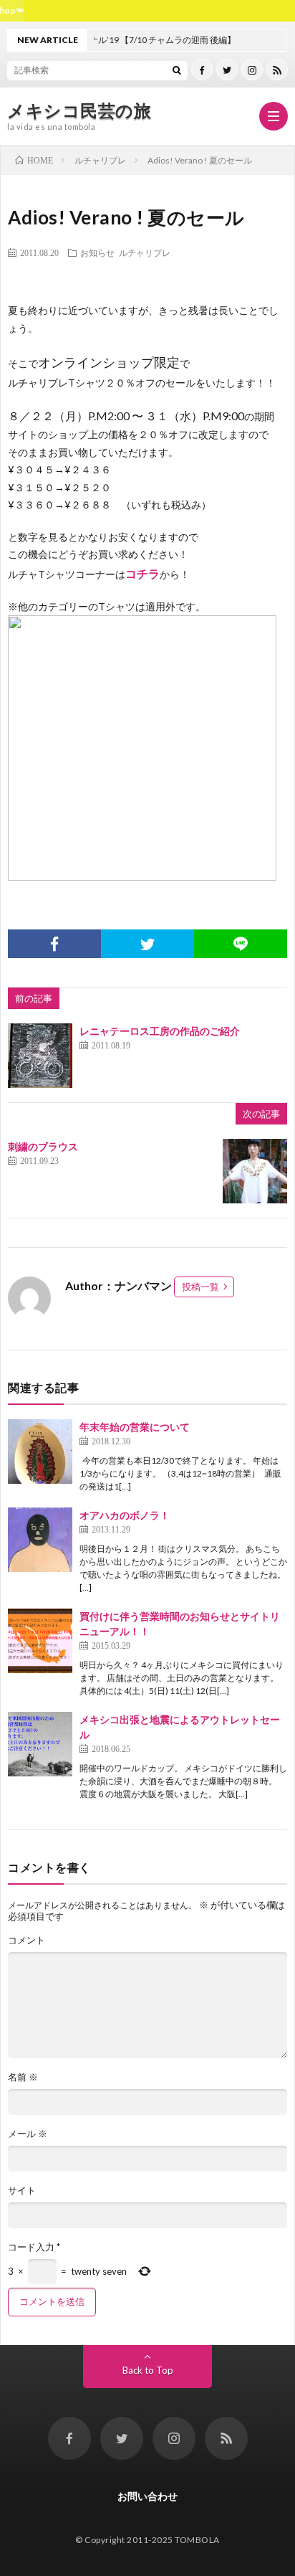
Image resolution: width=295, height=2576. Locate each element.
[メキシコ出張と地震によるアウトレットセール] (40, 1744)
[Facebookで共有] (54, 944)
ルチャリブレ (145, 252)
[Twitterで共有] (147, 944)
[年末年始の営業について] (40, 1452)
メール (28, 2134)
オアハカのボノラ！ (125, 1515)
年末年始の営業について (135, 1427)
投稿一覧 (200, 1287)
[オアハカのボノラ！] (40, 1540)
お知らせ (97, 252)
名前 (23, 2077)
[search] (177, 70)
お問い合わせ (147, 2496)
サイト (22, 2191)
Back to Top (148, 2370)
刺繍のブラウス (43, 1146)
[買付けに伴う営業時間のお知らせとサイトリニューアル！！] (40, 1641)
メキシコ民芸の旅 (79, 110)
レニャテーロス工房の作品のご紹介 (160, 1031)
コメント (26, 1940)
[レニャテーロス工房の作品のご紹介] (40, 1056)
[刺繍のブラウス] (255, 1171)
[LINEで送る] (241, 944)
